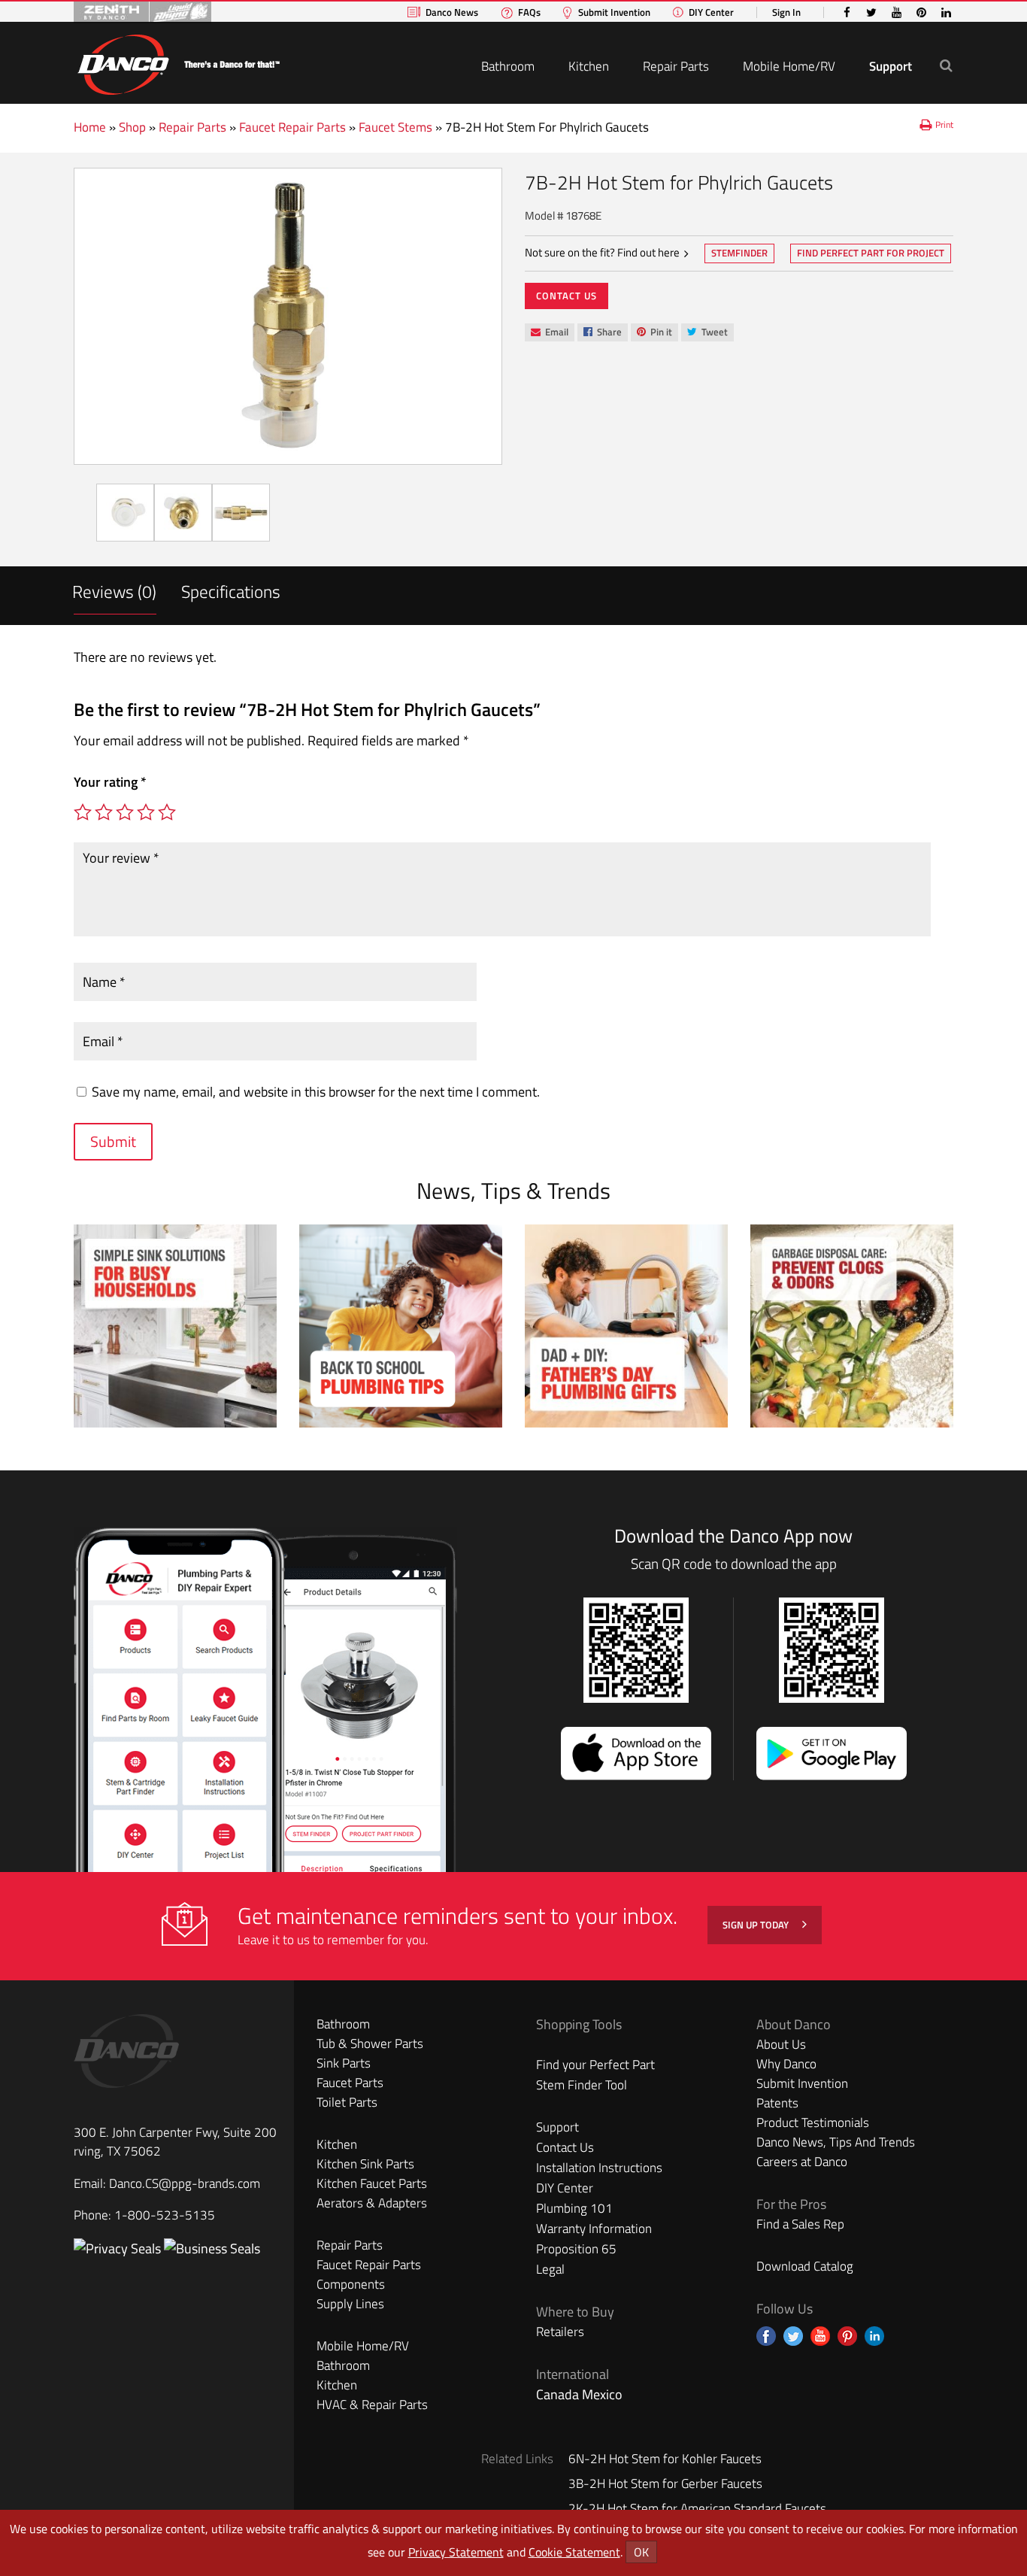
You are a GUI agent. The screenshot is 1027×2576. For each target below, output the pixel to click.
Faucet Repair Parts (292, 127)
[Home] (178, 62)
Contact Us (567, 296)
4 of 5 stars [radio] (146, 812)
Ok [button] (641, 2552)
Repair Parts (676, 66)
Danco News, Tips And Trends (836, 2142)
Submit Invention (614, 12)
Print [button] (944, 124)
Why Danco (786, 2064)
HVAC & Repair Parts (372, 2405)
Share (602, 333)
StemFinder (739, 254)
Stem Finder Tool (582, 2085)
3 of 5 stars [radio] (125, 812)
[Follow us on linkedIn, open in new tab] (874, 2336)
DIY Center (711, 12)
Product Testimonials (813, 2122)
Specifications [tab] (231, 592)
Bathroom (508, 66)
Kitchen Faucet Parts (372, 2183)
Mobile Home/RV (789, 66)
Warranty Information (594, 2229)
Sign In (786, 12)
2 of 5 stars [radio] (104, 812)
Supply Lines (350, 2304)
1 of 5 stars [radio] (83, 812)
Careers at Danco (802, 2162)
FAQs (529, 12)
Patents (777, 2103)
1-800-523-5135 (165, 2215)
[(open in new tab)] (212, 2248)
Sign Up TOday (757, 1925)
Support (891, 66)
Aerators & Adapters (372, 2203)
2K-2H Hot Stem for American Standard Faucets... (702, 2508)
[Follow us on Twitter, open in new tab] (793, 2336)
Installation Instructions (599, 2168)
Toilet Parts (347, 2102)
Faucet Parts (350, 2083)
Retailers (560, 2332)
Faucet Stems (395, 127)
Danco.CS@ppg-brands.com (185, 2183)
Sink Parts (344, 2063)
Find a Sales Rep (800, 2224)
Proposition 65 (576, 2249)
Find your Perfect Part (595, 2065)
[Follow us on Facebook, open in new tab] (766, 2336)
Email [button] (549, 332)
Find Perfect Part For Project (871, 253)
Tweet (707, 333)
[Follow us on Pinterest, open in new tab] (847, 2336)
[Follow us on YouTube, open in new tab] (820, 2336)
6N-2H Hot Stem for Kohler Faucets (665, 2459)
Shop (132, 127)
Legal (550, 2269)
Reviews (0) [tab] (114, 592)
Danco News (452, 12)
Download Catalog (805, 2266)
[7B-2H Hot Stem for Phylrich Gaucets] (288, 316)
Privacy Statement (456, 2552)
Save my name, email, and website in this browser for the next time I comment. (316, 1092)
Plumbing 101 (574, 2208)
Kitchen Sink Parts (365, 2164)
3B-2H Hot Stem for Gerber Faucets (665, 2483)
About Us (781, 2044)
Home (90, 127)
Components (351, 2284)
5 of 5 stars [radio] (167, 812)
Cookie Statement (574, 2552)
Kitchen (589, 66)
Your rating (110, 782)
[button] (946, 65)
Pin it (654, 333)
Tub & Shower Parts (370, 2044)
